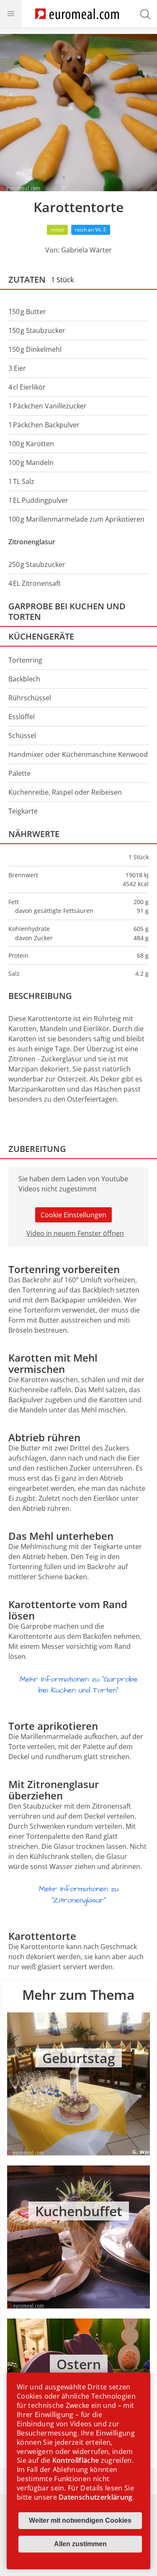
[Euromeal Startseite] (77, 14)
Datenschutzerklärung (95, 2497)
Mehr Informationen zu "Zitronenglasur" (79, 1895)
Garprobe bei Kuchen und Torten (67, 611)
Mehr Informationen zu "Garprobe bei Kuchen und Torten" (79, 1685)
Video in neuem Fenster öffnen (75, 1233)
